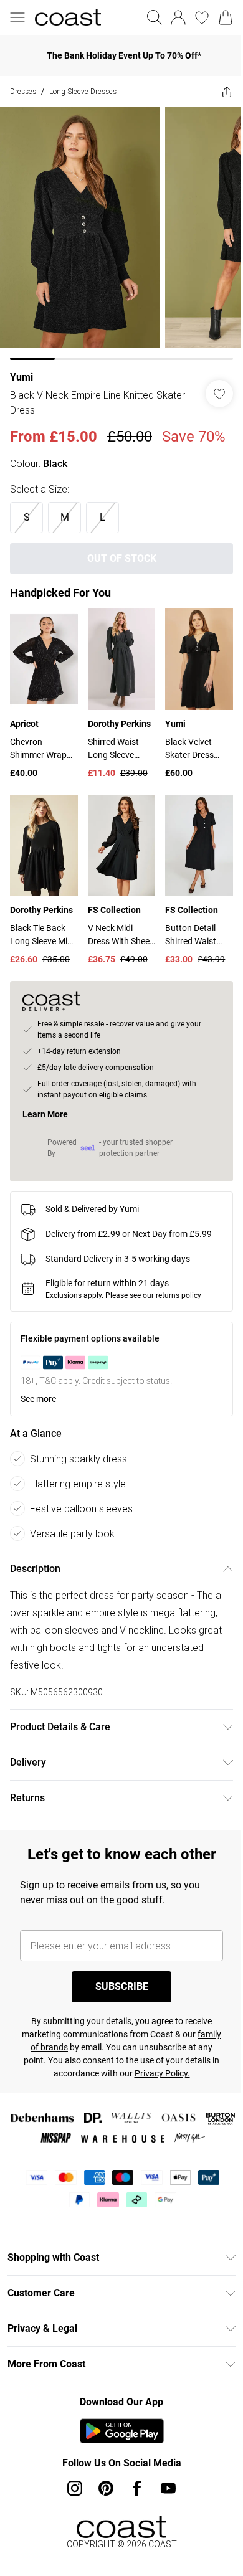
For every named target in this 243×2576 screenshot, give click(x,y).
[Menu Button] (17, 17)
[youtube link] (164, 2493)
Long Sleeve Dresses (83, 91)
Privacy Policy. (175, 2078)
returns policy (179, 1300)
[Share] (217, 92)
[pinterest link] (102, 2493)
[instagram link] (70, 2493)
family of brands (53, 2052)
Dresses (23, 91)
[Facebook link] (133, 2493)
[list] (117, 229)
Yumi (21, 368)
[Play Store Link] (117, 2436)
